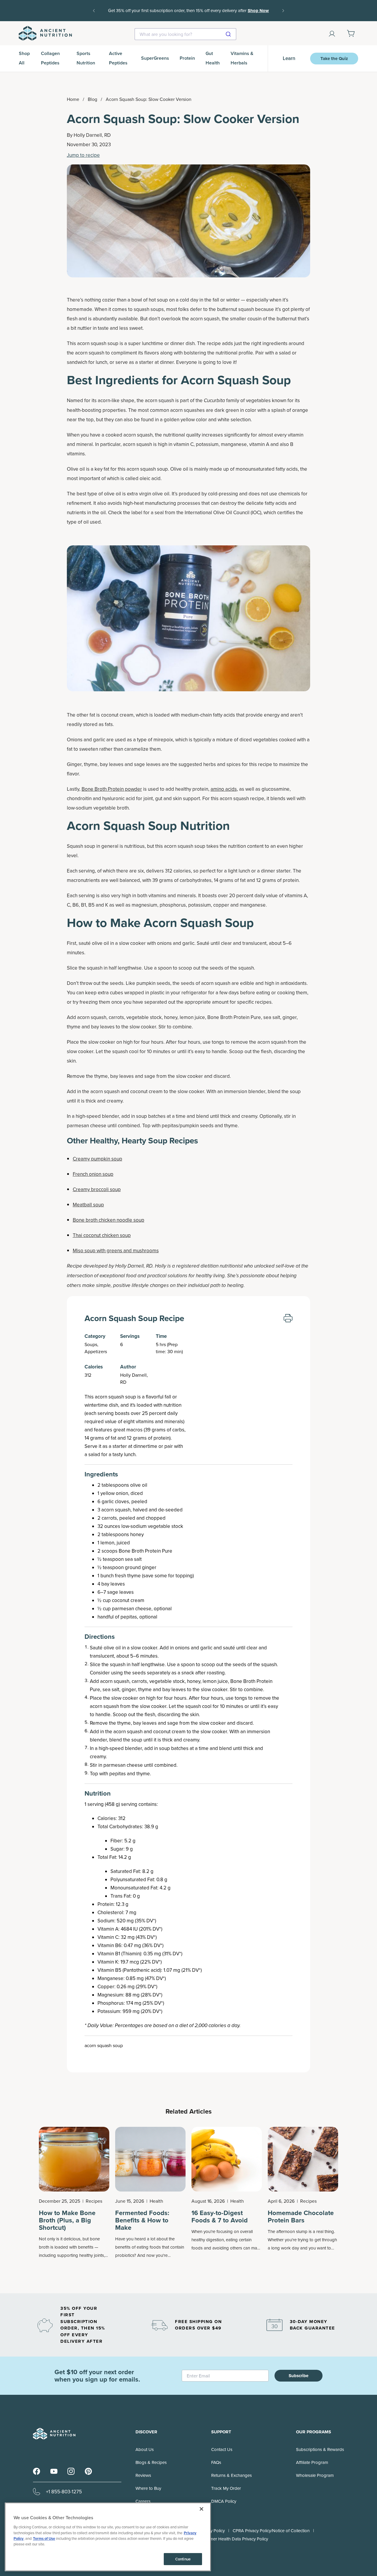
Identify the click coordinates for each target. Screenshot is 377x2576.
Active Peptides (118, 58)
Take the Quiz (334, 59)
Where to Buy (148, 2488)
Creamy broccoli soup (97, 1189)
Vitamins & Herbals (242, 58)
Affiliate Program (312, 2462)
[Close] (201, 2509)
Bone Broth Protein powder (112, 789)
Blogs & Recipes (151, 2462)
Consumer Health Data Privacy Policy (233, 2539)
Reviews (143, 2475)
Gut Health (213, 58)
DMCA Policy (224, 2501)
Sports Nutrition (86, 58)
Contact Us (222, 2449)
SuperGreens (155, 58)
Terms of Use (44, 2538)
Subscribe (299, 2376)
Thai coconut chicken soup (102, 1235)
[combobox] (185, 34)
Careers (143, 2501)
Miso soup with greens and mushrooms (116, 1250)
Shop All (24, 58)
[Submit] (229, 34)
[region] (108, 2537)
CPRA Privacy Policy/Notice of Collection (271, 2531)
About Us (145, 2449)
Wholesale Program (315, 2475)
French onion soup (93, 1174)
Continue (183, 2559)
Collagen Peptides (50, 58)
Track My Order (226, 2488)
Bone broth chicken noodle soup (109, 1220)
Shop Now (258, 11)
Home (73, 99)
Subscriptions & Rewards (320, 2449)
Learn (289, 58)
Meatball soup (88, 1205)
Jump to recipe (83, 155)
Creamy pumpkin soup (97, 1159)
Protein (187, 58)
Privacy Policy (212, 2531)
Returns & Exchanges (232, 2475)
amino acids (224, 789)
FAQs (216, 2462)
